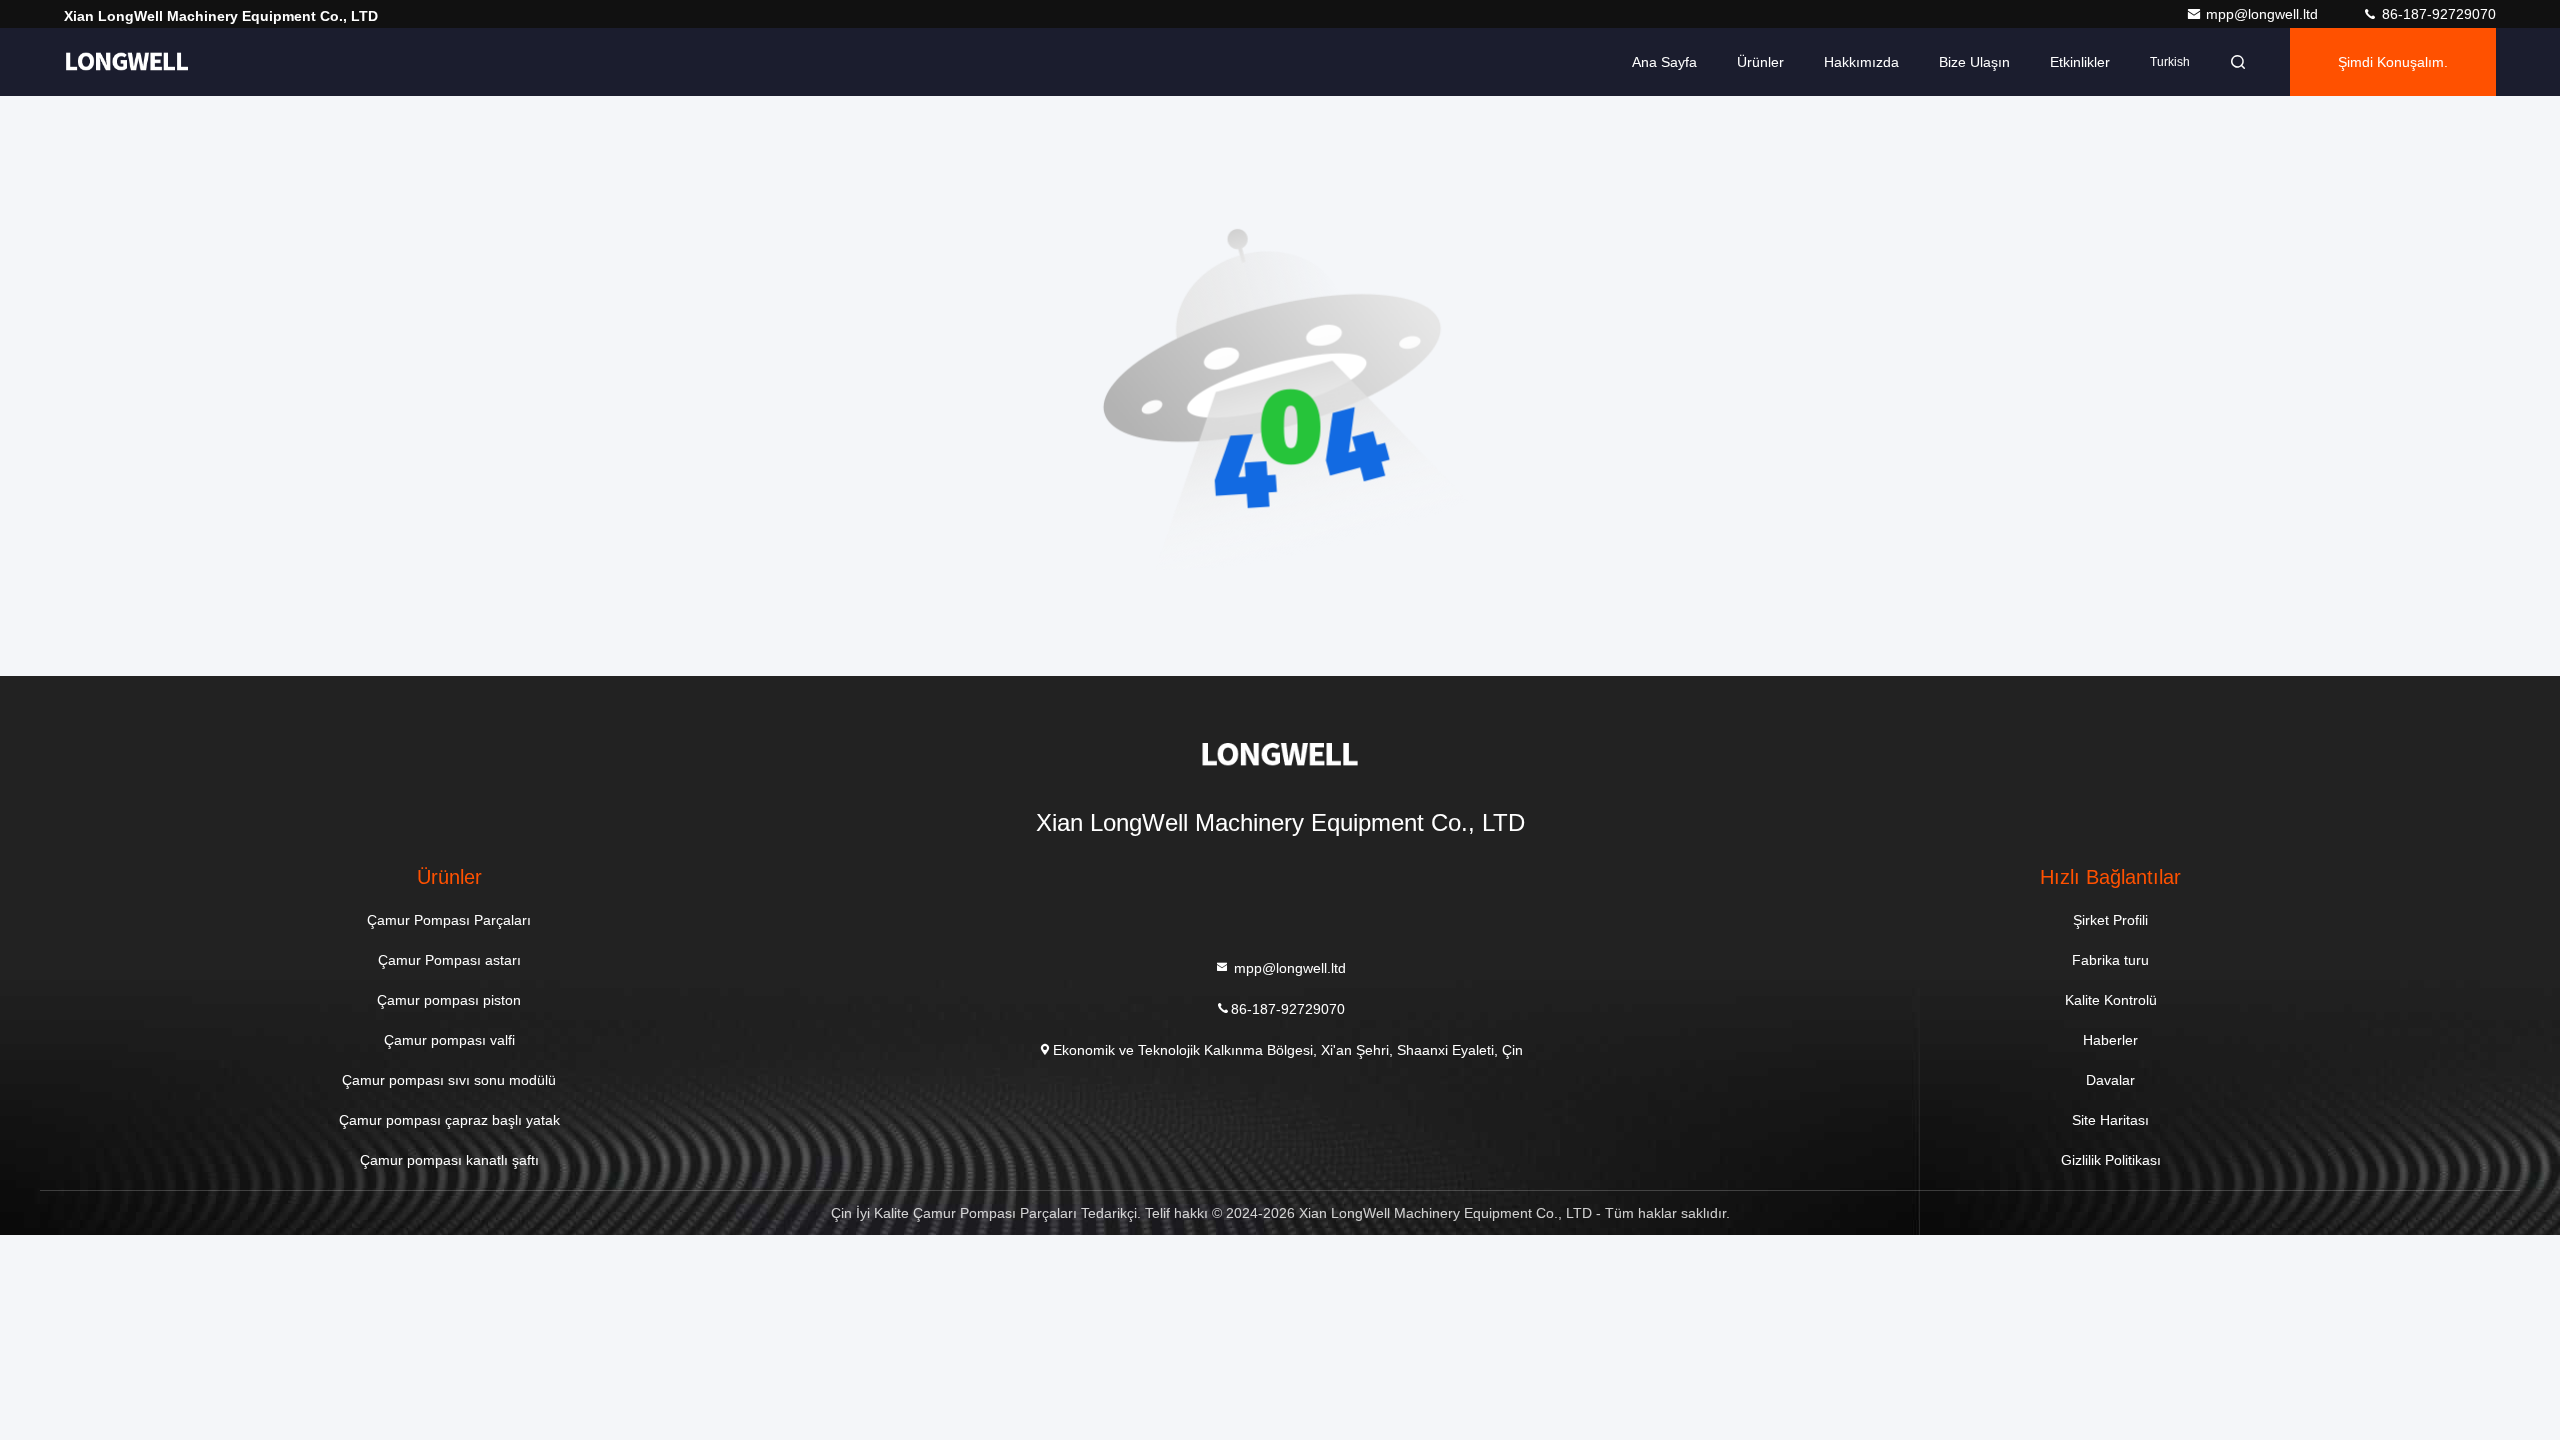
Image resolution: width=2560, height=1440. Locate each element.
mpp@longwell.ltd (2264, 14)
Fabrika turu (2110, 960)
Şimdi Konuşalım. (2393, 62)
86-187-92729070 (2437, 14)
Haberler (2110, 1040)
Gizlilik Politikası (2111, 1160)
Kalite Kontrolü (2111, 1000)
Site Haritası (2110, 1120)
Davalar (2110, 1080)
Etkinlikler (2080, 62)
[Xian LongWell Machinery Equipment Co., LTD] (127, 62)
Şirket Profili (2110, 920)
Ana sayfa (1664, 62)
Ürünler (1760, 62)
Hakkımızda (1861, 62)
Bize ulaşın (1974, 62)
